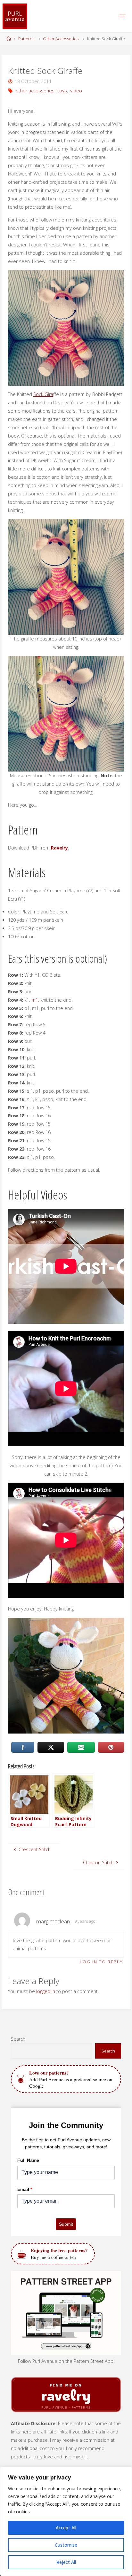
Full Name (28, 2160)
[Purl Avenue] (15, 16)
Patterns (26, 39)
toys (62, 91)
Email (25, 2189)
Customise (66, 2545)
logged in (46, 1991)
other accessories (35, 91)
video (76, 91)
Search (18, 2039)
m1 (35, 1000)
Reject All (66, 2562)
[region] (66, 2521)
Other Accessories (61, 39)
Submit (66, 2224)
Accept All (66, 2528)
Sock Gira (43, 394)
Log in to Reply (101, 1962)
